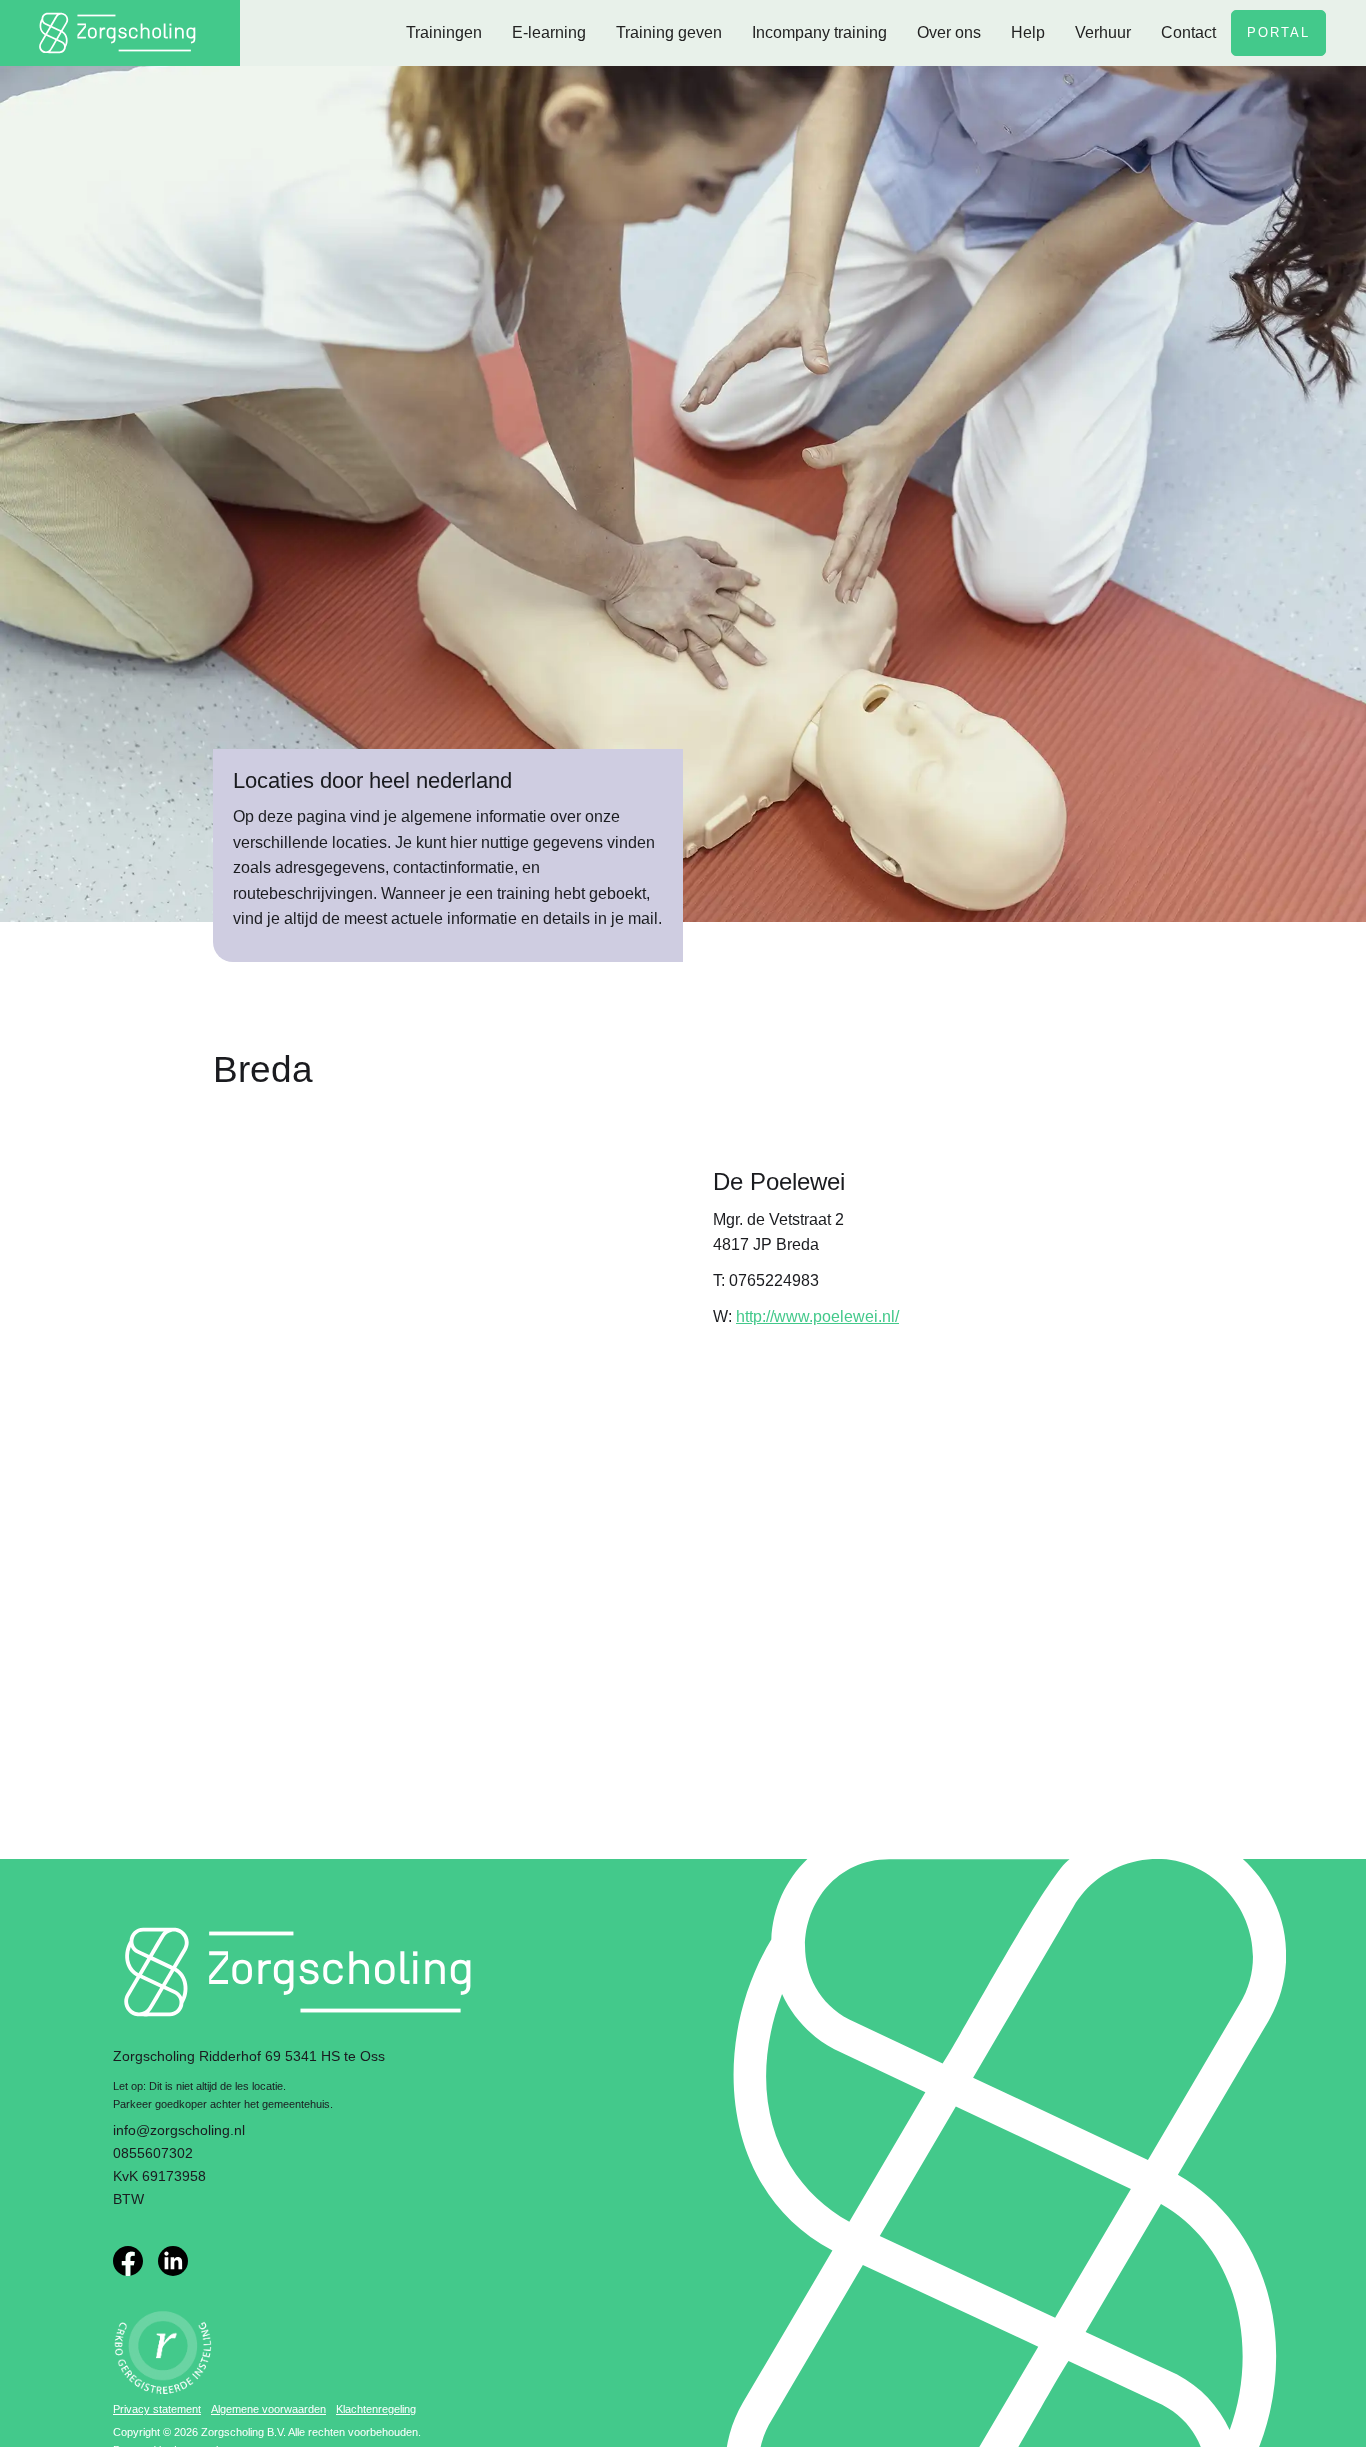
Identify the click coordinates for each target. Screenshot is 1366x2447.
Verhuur (1103, 32)
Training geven (669, 32)
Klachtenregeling (376, 2409)
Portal (1278, 32)
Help (1028, 32)
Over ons (949, 32)
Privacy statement (157, 2409)
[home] (120, 33)
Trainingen (444, 32)
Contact (1188, 32)
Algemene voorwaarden (268, 2409)
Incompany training (819, 32)
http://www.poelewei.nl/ (817, 1316)
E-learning (549, 32)
